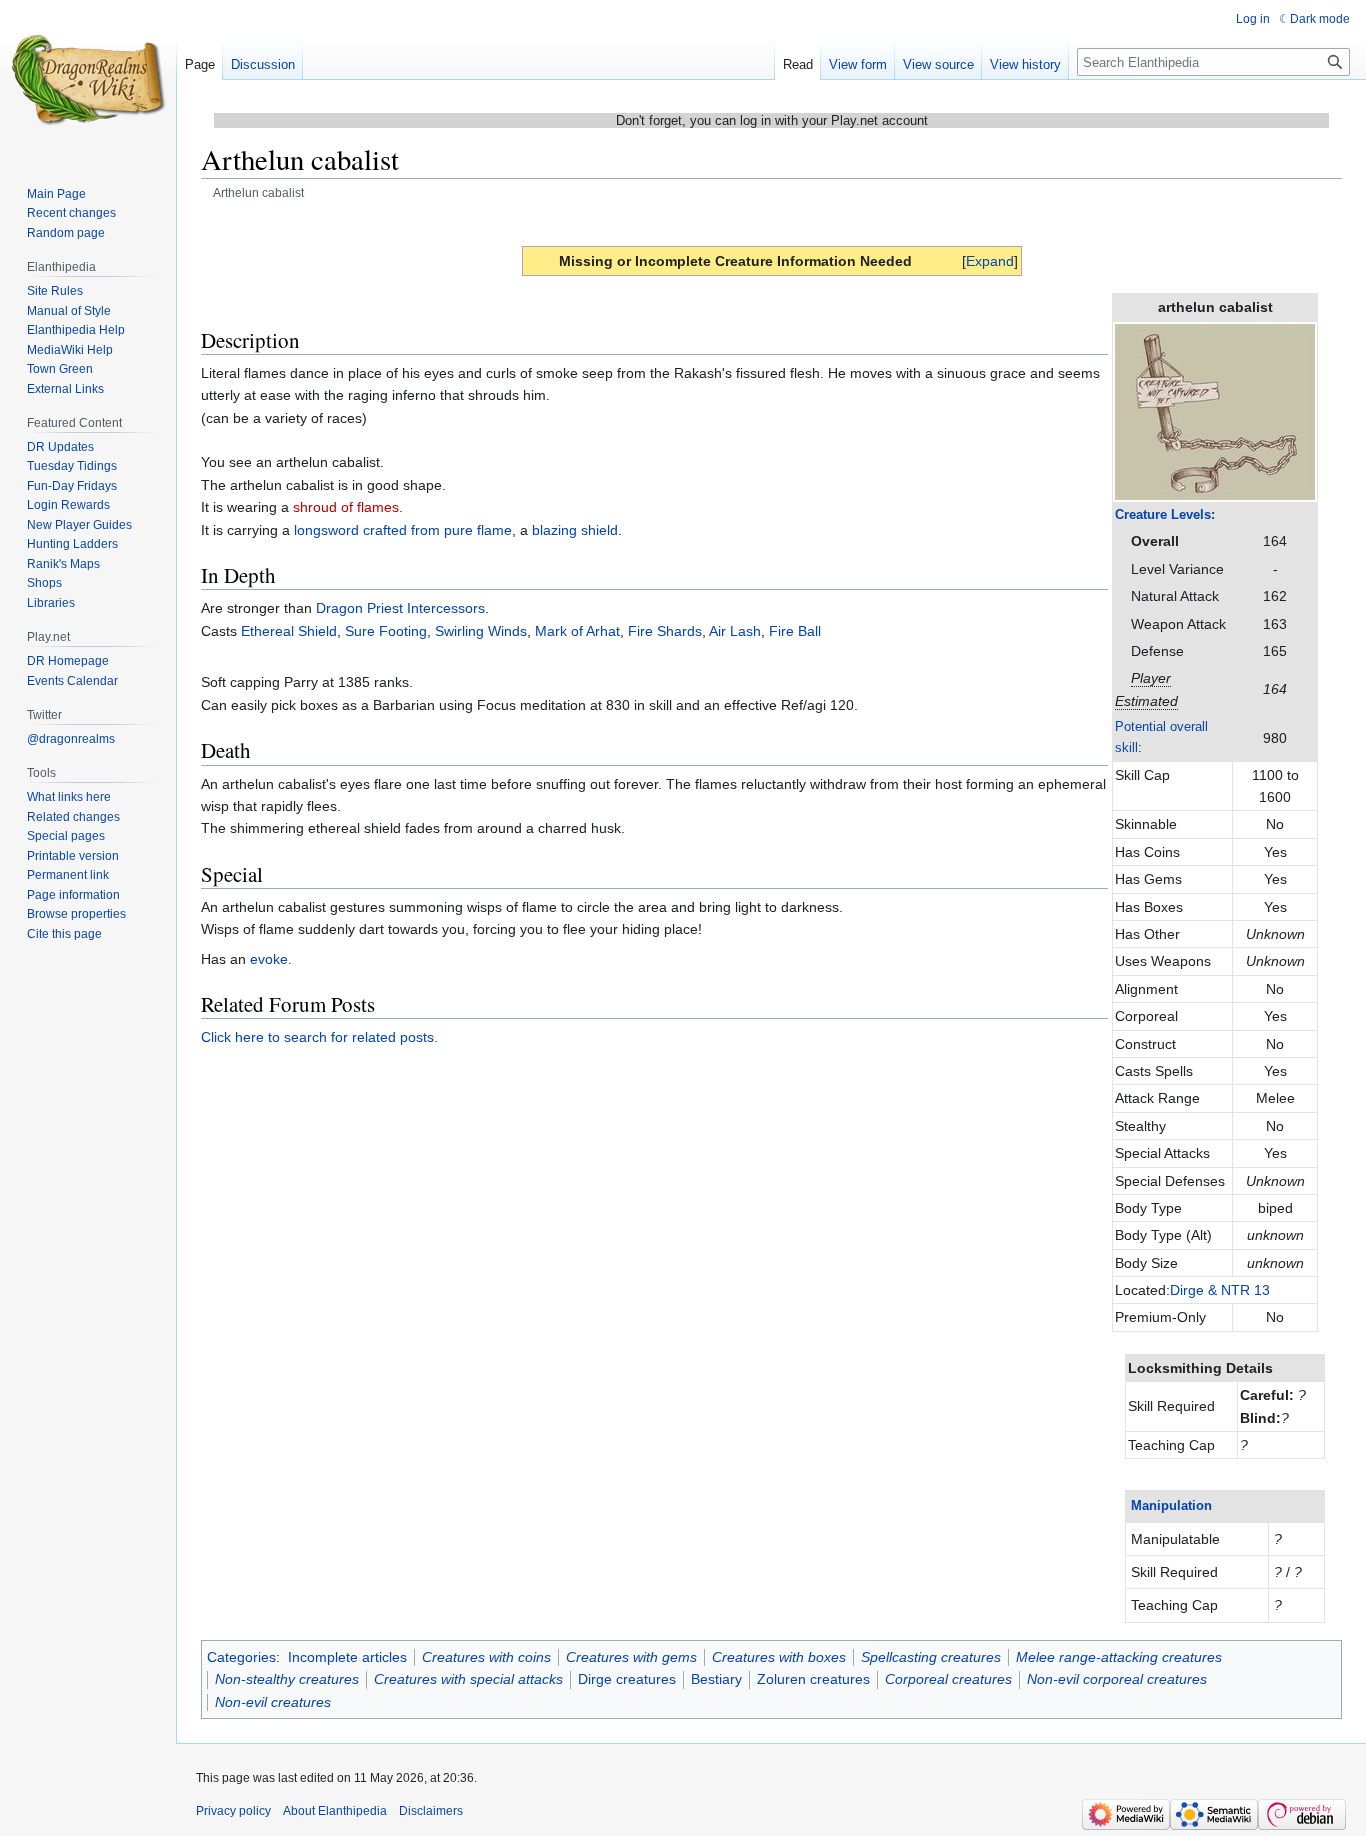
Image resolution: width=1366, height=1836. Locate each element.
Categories (241, 1657)
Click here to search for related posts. (319, 1037)
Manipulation (1171, 1505)
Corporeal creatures (948, 1679)
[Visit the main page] (88, 80)
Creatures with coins (486, 1657)
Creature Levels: (1165, 514)
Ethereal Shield (289, 631)
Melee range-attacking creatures (1119, 1657)
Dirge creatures (627, 1679)
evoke (269, 959)
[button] (990, 261)
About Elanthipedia (335, 1811)
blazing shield (575, 530)
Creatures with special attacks (468, 1679)
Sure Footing (386, 631)
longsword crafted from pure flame (403, 530)
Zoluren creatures (813, 1679)
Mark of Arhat (577, 631)
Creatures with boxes (779, 1657)
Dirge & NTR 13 (1220, 1290)
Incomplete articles (347, 1657)
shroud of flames (346, 507)
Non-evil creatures (273, 1702)
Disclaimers (431, 1811)
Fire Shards (665, 631)
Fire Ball (795, 631)
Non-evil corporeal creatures (1117, 1679)
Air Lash (735, 631)
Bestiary (716, 1679)
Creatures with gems (631, 1657)
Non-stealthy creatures (287, 1679)
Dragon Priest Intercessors (400, 608)
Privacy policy (233, 1811)
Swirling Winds (481, 631)
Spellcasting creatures (931, 1657)
